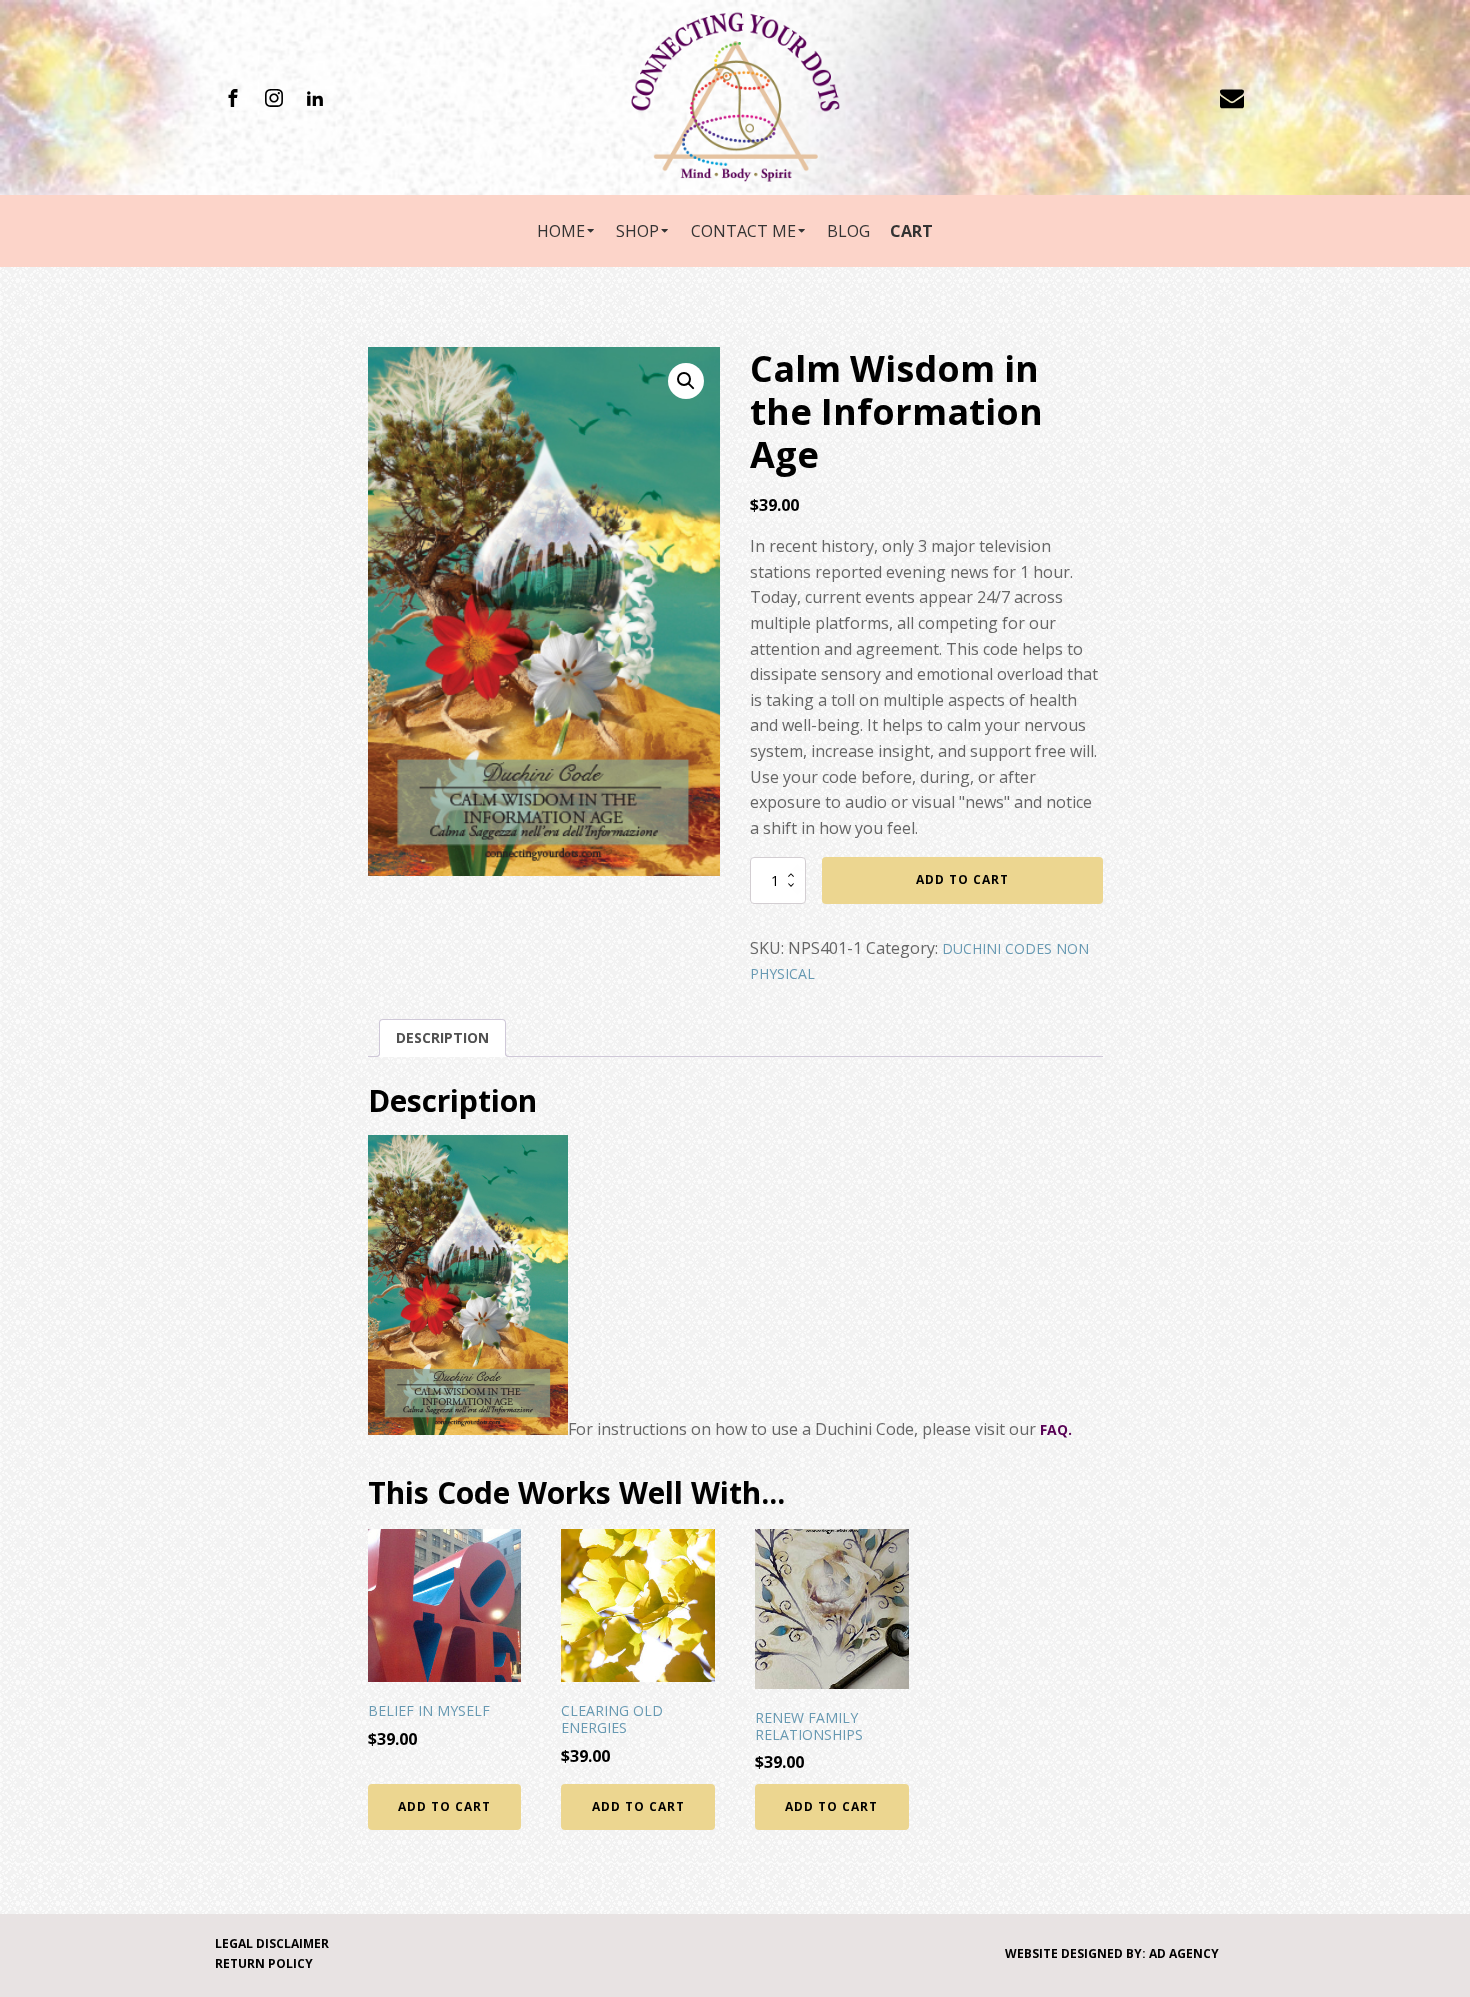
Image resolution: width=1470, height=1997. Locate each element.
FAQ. (1056, 1429)
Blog (848, 231)
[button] (686, 381)
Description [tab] (442, 1037)
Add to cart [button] (444, 1806)
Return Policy (264, 1963)
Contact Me (743, 231)
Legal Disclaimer (272, 1943)
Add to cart (962, 879)
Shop (637, 231)
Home (561, 231)
